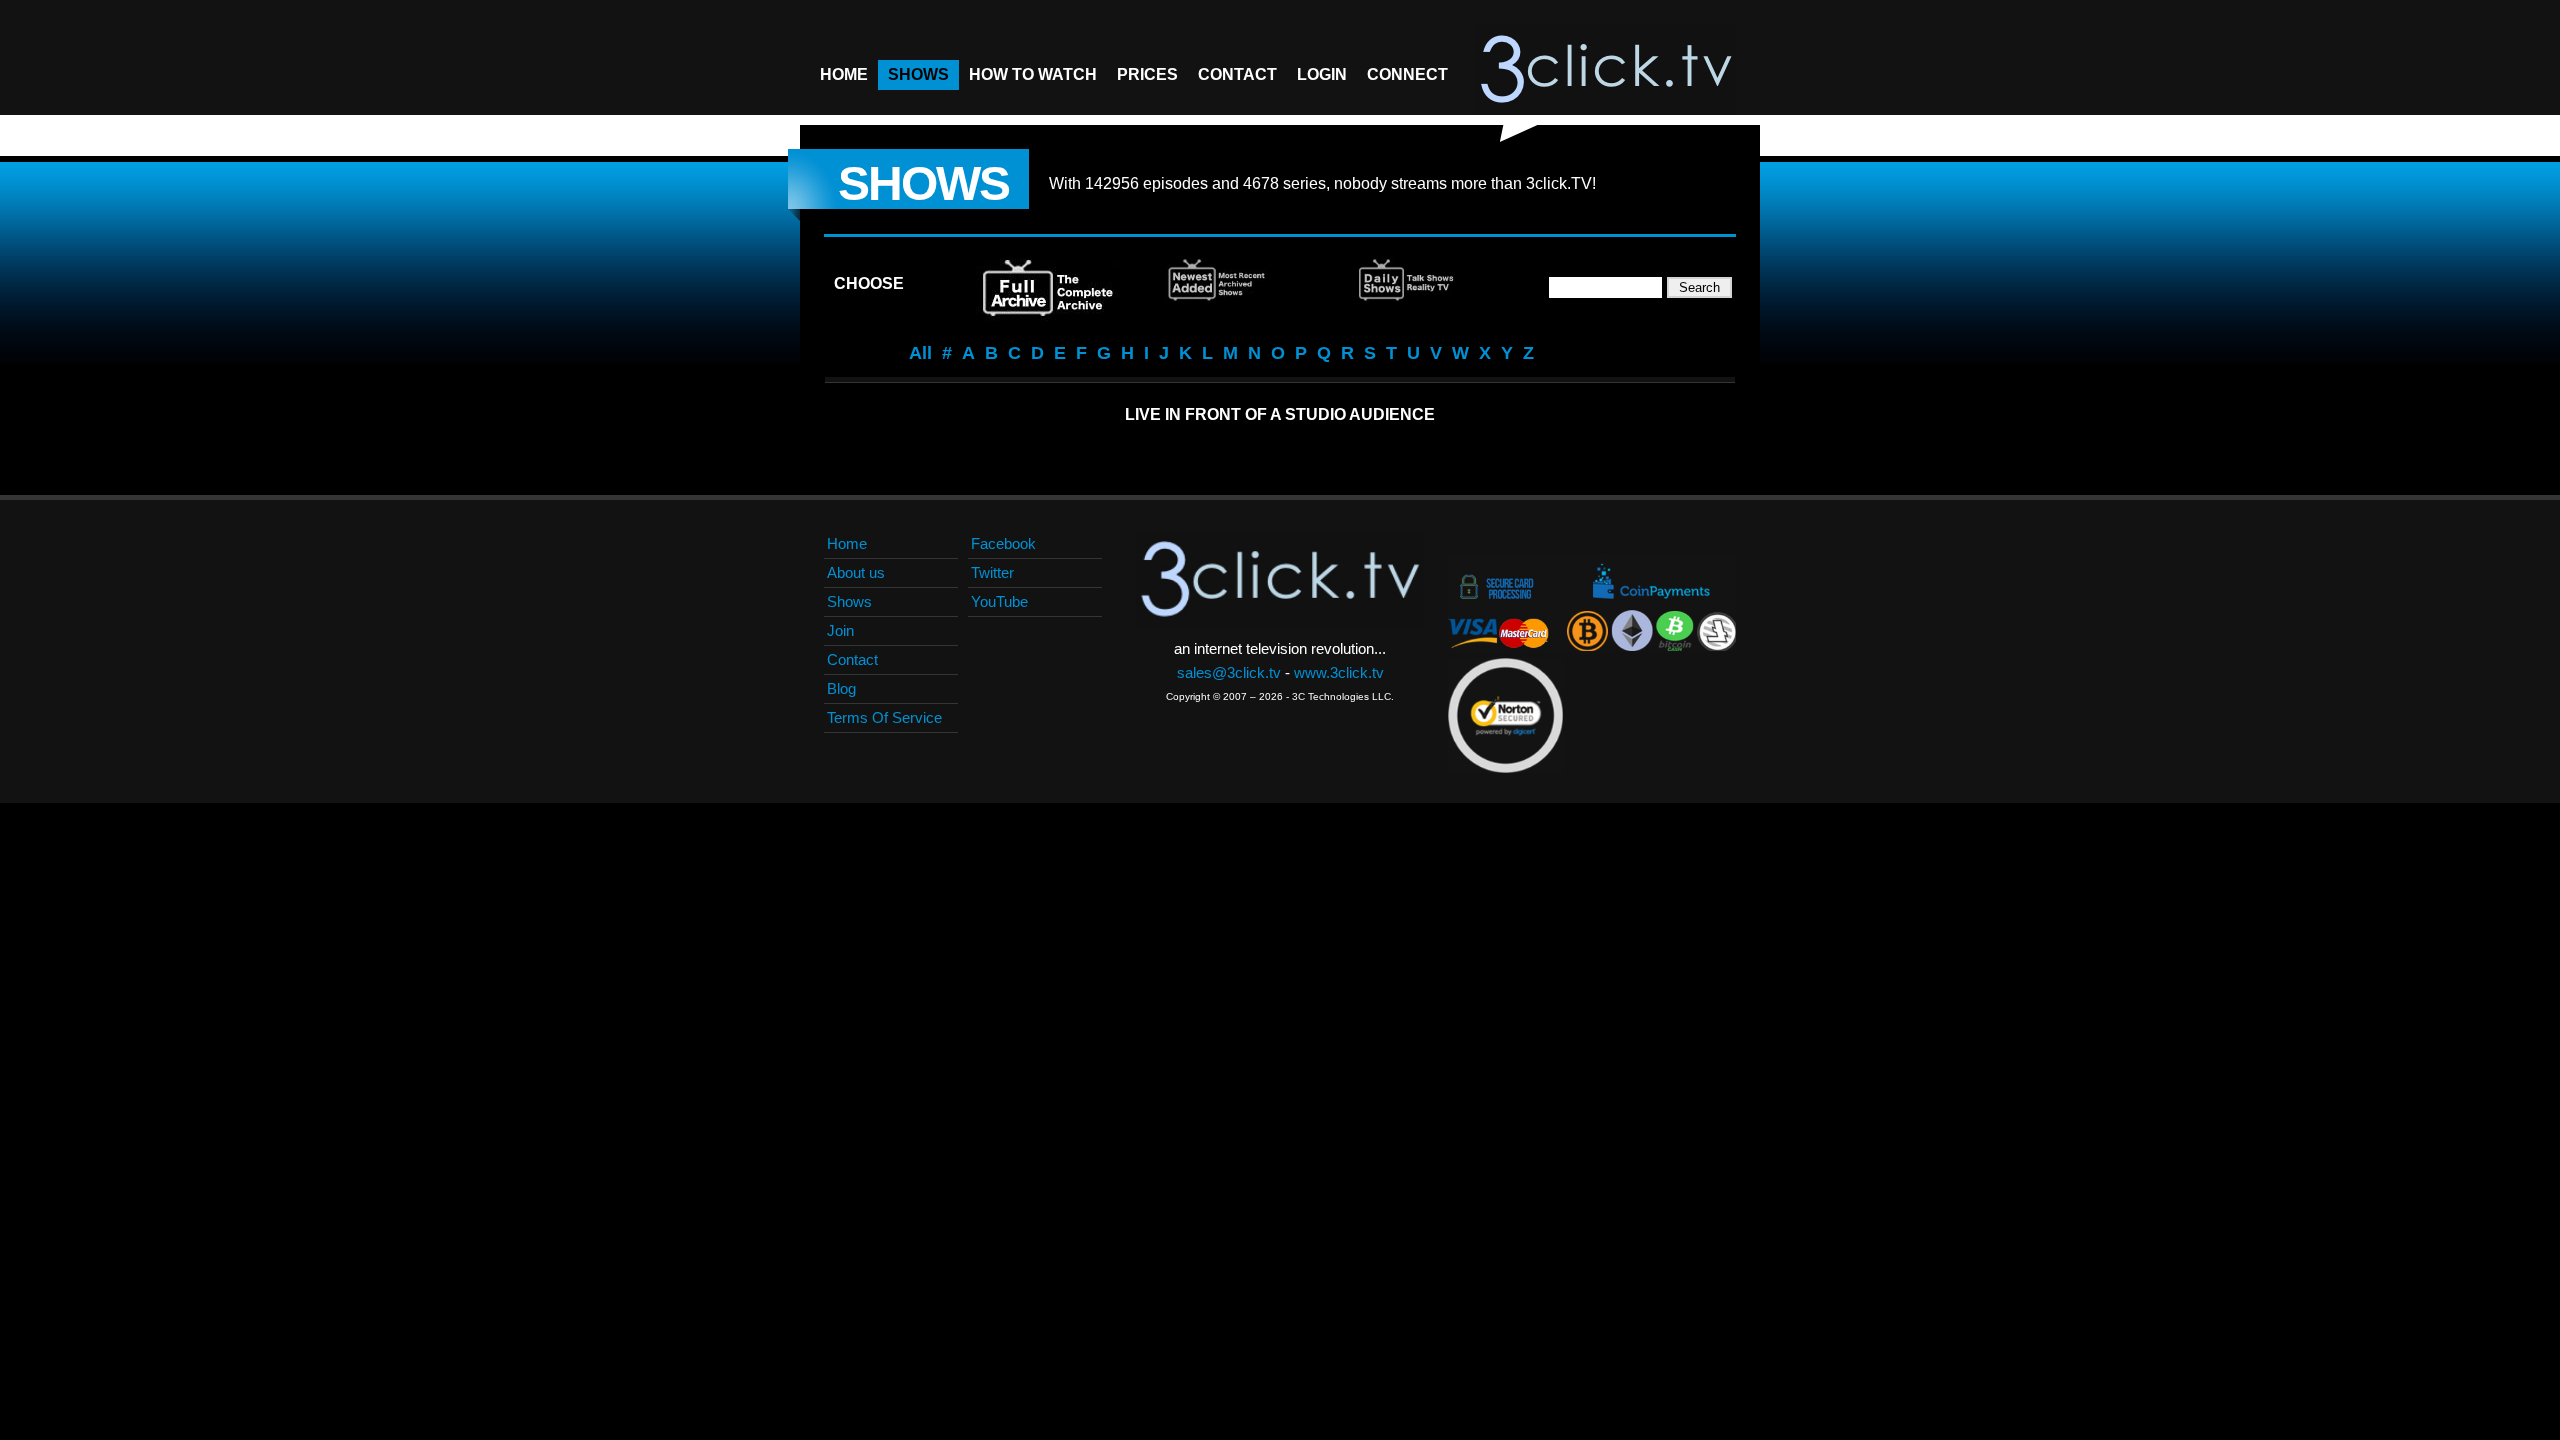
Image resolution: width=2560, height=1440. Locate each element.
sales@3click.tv (1229, 672)
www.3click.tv (1339, 672)
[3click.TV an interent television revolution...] (1606, 70)
